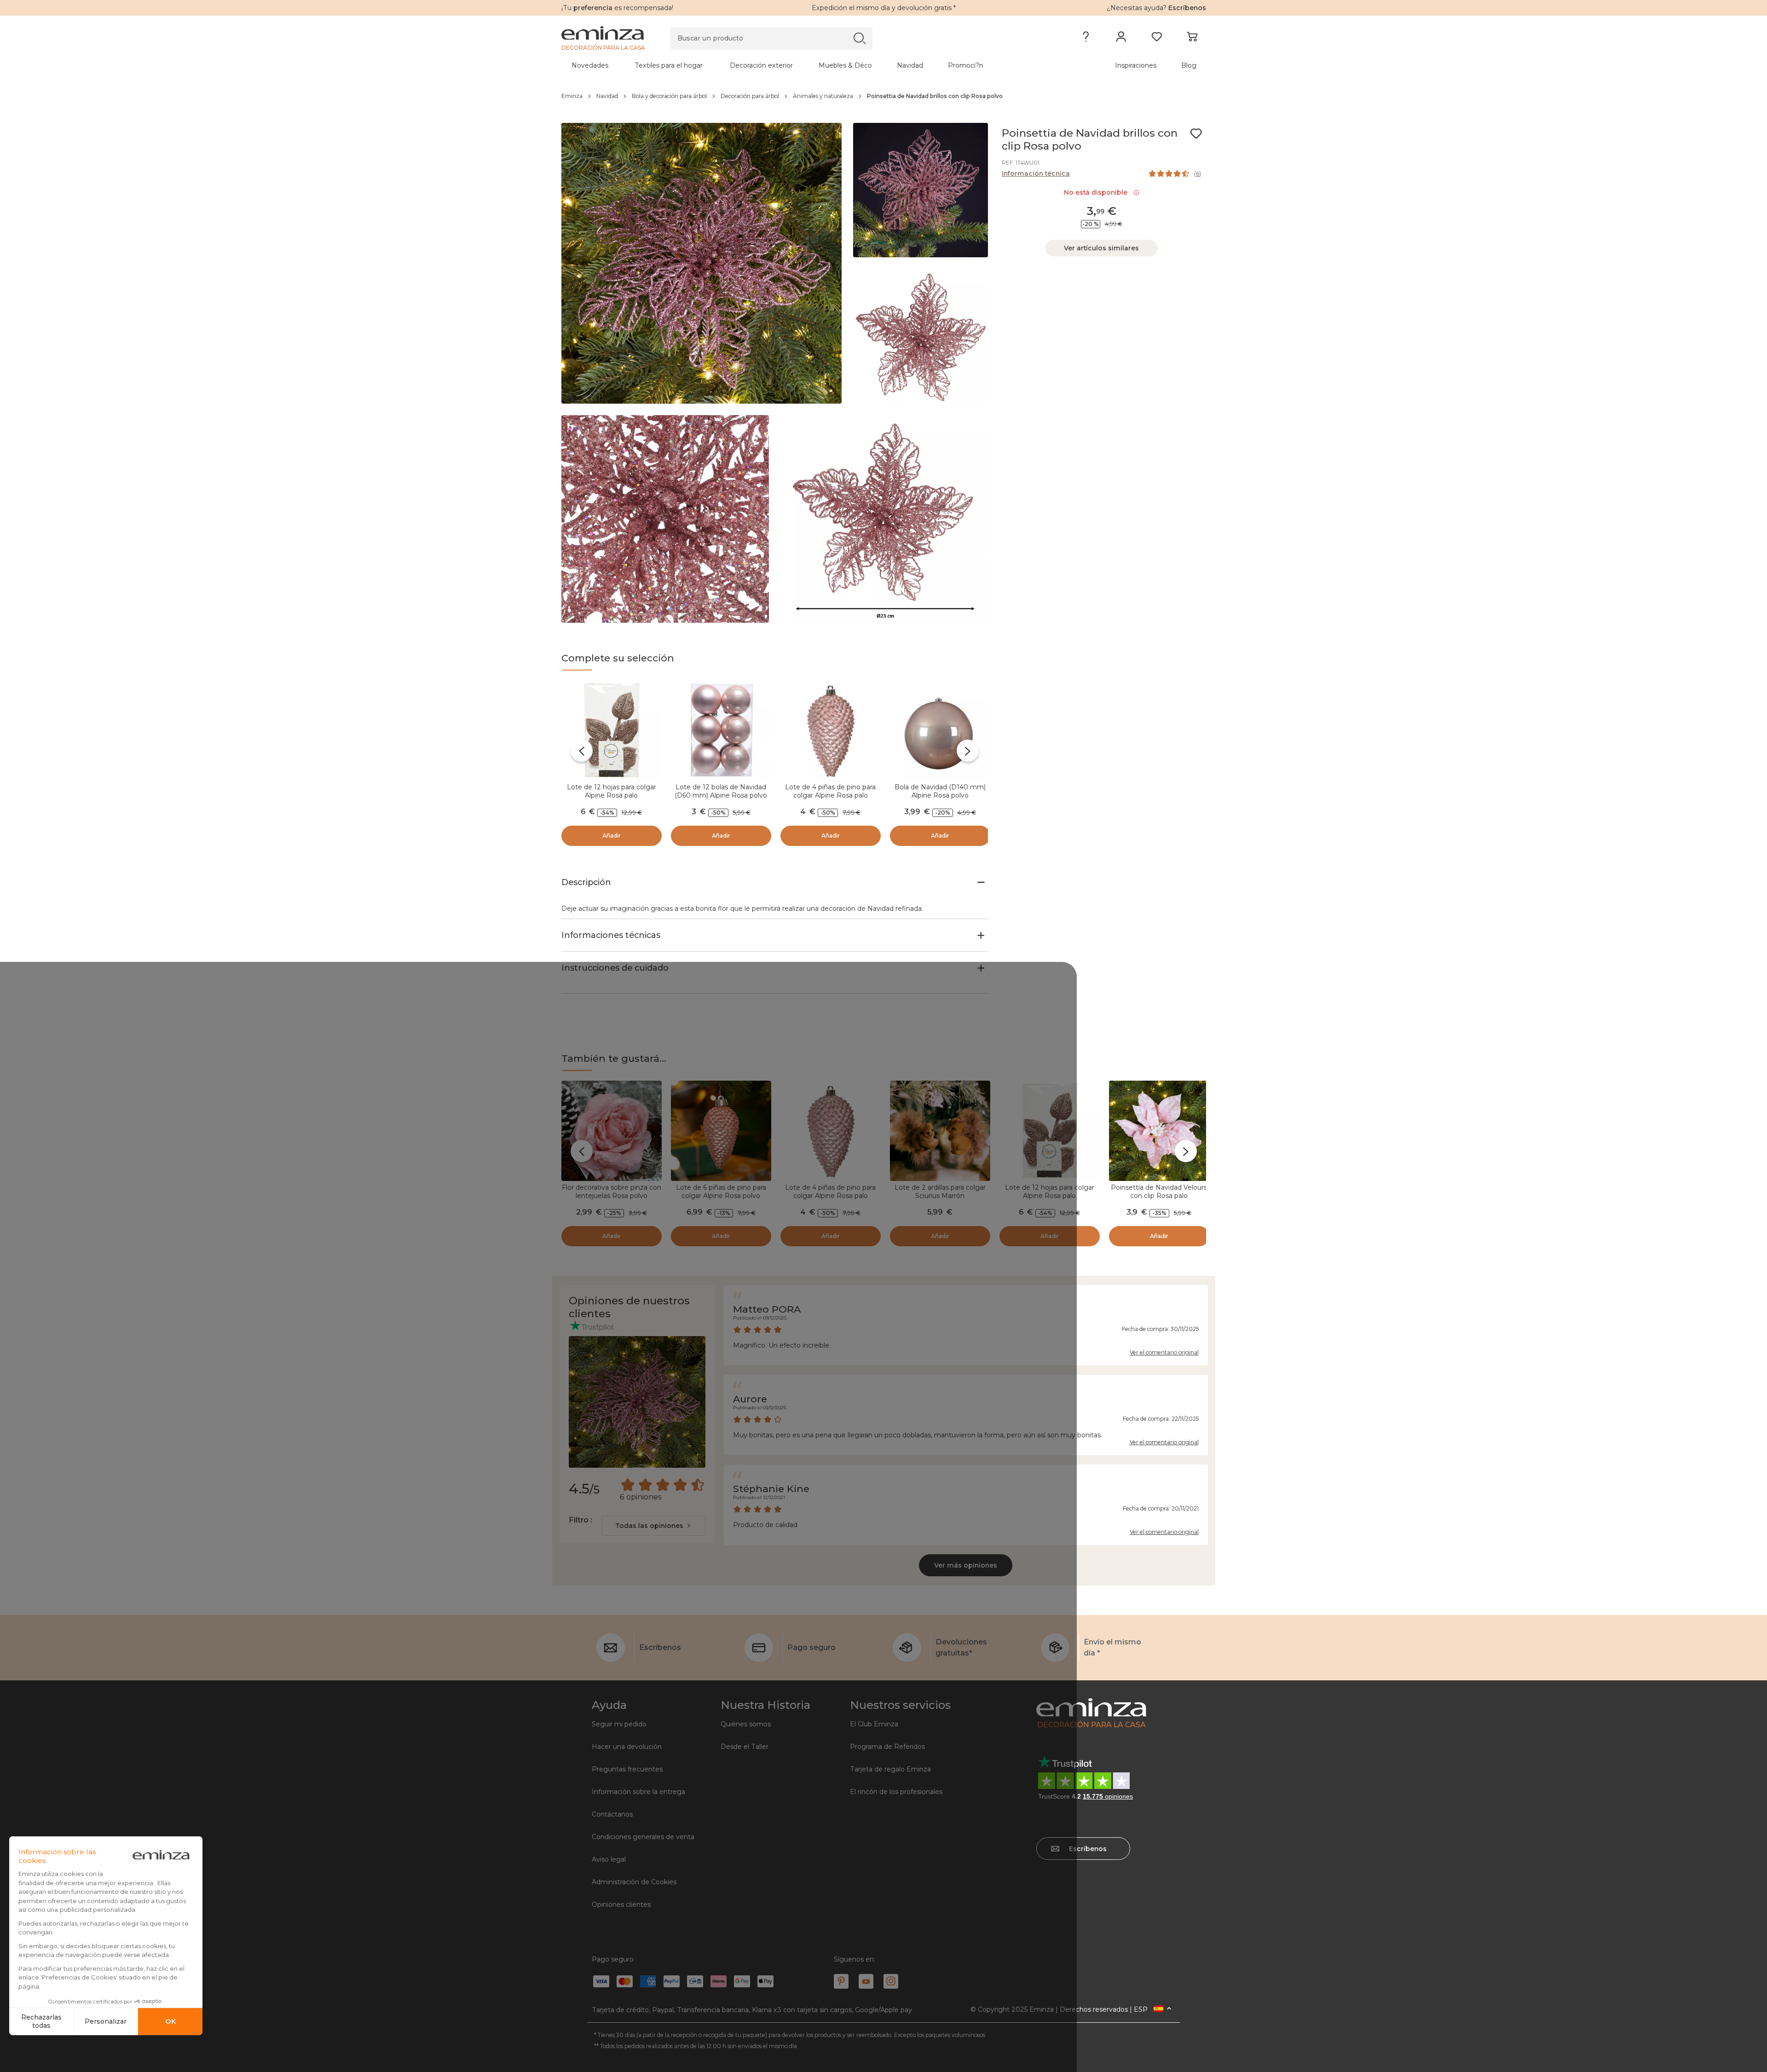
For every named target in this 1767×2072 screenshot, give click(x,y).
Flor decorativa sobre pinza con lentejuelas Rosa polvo (612, 1192)
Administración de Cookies (634, 1882)
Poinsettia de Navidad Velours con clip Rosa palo (1159, 1192)
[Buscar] (859, 38)
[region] (884, 96)
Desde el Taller (745, 1747)
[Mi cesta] (1192, 39)
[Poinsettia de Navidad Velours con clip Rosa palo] (1159, 1131)
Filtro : (580, 1520)
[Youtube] (866, 1981)
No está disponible (1097, 192)
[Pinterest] (841, 1981)
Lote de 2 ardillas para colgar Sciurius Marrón (940, 1192)
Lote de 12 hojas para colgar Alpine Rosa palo (612, 791)
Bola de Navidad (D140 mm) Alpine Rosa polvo (940, 791)
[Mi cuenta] (1121, 39)
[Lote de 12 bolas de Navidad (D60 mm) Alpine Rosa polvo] (721, 730)
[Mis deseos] (1157, 39)
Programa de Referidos (887, 1747)
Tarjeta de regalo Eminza (890, 1769)
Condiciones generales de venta (643, 1837)
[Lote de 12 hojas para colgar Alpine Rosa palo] (612, 730)
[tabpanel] (804, 65)
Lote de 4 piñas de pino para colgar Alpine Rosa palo (830, 791)
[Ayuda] (1086, 39)
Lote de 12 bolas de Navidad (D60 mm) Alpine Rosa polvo (721, 791)
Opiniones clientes (621, 1904)
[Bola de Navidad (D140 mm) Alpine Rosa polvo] (940, 730)
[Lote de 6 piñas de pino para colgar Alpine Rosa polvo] (721, 1131)
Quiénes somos (746, 1724)
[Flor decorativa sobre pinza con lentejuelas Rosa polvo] (612, 1131)
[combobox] (654, 1526)
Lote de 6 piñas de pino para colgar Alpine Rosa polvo (721, 1192)
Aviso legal (609, 1859)
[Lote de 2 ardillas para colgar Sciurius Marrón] (940, 1131)
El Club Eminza (874, 1724)
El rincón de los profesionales (896, 1792)
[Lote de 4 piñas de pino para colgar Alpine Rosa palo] (831, 730)
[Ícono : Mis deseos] (1196, 133)
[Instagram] (891, 1981)
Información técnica (1036, 174)
